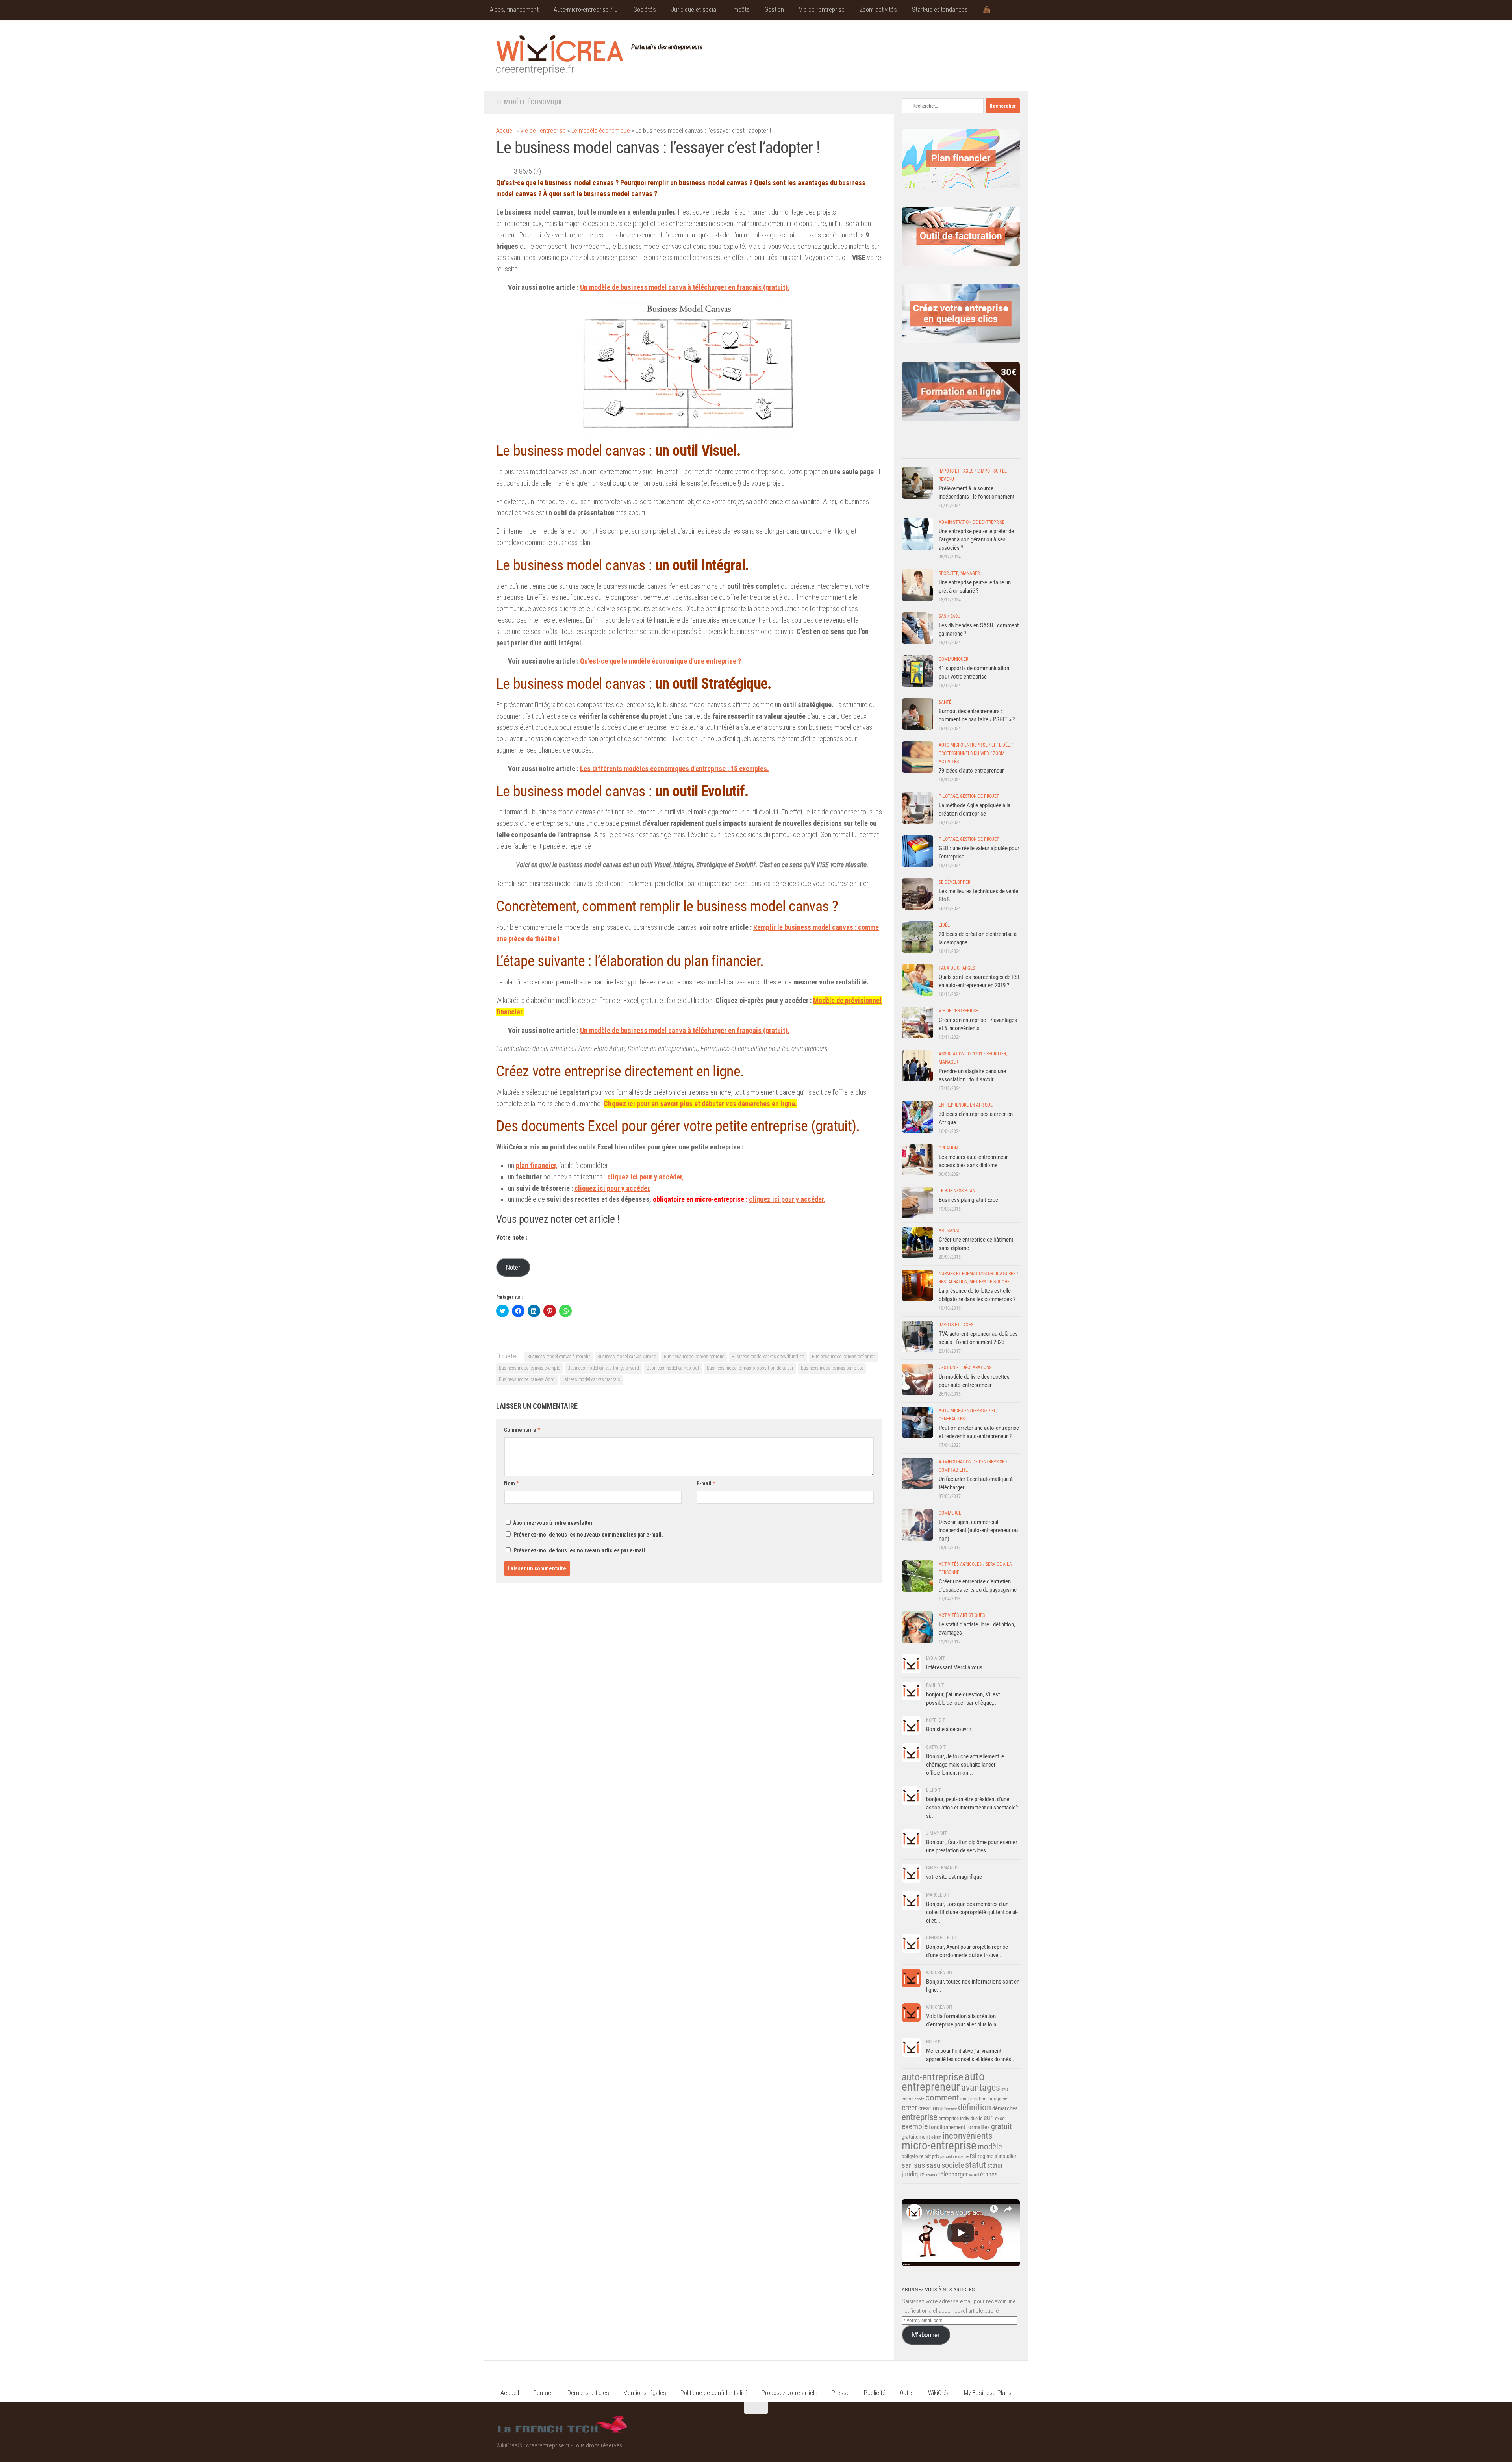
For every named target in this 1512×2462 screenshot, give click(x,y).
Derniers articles (588, 2393)
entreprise (920, 2117)
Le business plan (957, 1191)
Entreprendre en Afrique (966, 1105)
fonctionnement (947, 2127)
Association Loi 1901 (961, 1054)
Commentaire (522, 1430)
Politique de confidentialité (714, 2393)
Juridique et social (694, 10)
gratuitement (916, 2137)
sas (919, 2165)
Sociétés (645, 10)
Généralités (952, 1419)
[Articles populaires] (976, 451)
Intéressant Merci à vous (954, 1667)
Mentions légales (645, 2393)
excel (1000, 2118)
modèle (990, 2147)
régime (986, 2156)
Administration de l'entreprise (972, 522)
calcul (908, 2099)
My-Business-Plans (988, 2393)
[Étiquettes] (1005, 451)
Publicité (875, 2393)
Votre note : (512, 1237)
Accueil (505, 131)
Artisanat (949, 1231)
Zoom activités (878, 10)
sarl (907, 2165)
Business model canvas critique (694, 1357)
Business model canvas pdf (673, 1368)
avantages (981, 2088)
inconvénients (967, 2136)
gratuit (1002, 2126)
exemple (915, 2126)
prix (936, 2156)
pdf (928, 2156)
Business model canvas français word (603, 1368)
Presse (841, 2393)
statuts (931, 2175)
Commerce (950, 1513)
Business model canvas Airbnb (627, 1357)
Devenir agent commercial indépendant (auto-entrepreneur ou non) (978, 1530)
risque (963, 2157)
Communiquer (953, 659)
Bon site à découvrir (949, 1729)
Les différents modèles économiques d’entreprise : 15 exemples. (674, 768)
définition (975, 2107)
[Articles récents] (916, 451)
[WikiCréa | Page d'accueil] (560, 55)
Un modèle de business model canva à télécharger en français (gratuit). (685, 287)
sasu (933, 2165)
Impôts (741, 10)
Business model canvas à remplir (559, 1357)
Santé (945, 702)
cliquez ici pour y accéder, (613, 1188)
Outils (907, 2393)
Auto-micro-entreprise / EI (586, 10)
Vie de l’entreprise (822, 10)
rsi (973, 2156)
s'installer (1006, 2156)
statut (976, 2165)
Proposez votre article (789, 2393)
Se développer (954, 882)
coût (965, 2099)
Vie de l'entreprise (543, 131)
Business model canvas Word (527, 1379)
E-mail (706, 1483)
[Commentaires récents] (946, 451)
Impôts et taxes (956, 471)
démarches (1005, 2108)
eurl (989, 2118)
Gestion (774, 10)
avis (1005, 2089)
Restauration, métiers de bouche (974, 1282)
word (974, 2175)
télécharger (953, 2174)
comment (942, 2098)
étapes (989, 2174)
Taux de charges (957, 968)
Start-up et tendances (940, 10)
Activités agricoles (960, 1564)
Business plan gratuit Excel (969, 1200)
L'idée (1004, 745)
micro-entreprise (939, 2146)
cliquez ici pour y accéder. (787, 1199)
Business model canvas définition (844, 1357)
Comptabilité (953, 1470)
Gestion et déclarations (965, 1368)
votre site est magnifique (954, 1877)
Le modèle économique (530, 102)
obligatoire (913, 2156)
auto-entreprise (932, 2077)
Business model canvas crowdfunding (768, 1357)
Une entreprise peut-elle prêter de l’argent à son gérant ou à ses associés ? (976, 539)
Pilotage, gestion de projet (969, 796)
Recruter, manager (959, 573)
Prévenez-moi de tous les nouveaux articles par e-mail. (580, 1550)
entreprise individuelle (961, 2118)
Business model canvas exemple (529, 1368)
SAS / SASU (950, 616)
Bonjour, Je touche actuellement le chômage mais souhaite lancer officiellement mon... (965, 1765)
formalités (978, 2127)
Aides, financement (514, 10)
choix (919, 2099)
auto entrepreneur (943, 2082)
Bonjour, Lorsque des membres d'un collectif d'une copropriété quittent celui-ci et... (972, 1912)
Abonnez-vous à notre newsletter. (553, 1523)
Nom (511, 1483)
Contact (543, 2393)
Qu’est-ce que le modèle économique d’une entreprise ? (661, 661)
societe (953, 2165)
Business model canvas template (832, 1368)
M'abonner (926, 2335)
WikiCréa (939, 2393)
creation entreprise (989, 2099)
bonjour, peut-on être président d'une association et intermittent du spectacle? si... (972, 1808)
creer (909, 2108)
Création (948, 1148)
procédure (949, 2157)
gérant (936, 2137)
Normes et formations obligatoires (977, 1274)
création (929, 2108)
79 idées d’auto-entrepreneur (971, 771)
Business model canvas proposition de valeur (750, 1368)
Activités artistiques (962, 1615)
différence (949, 2109)
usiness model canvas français (591, 1379)
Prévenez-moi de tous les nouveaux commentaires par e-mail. (588, 1535)
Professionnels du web (964, 753)
